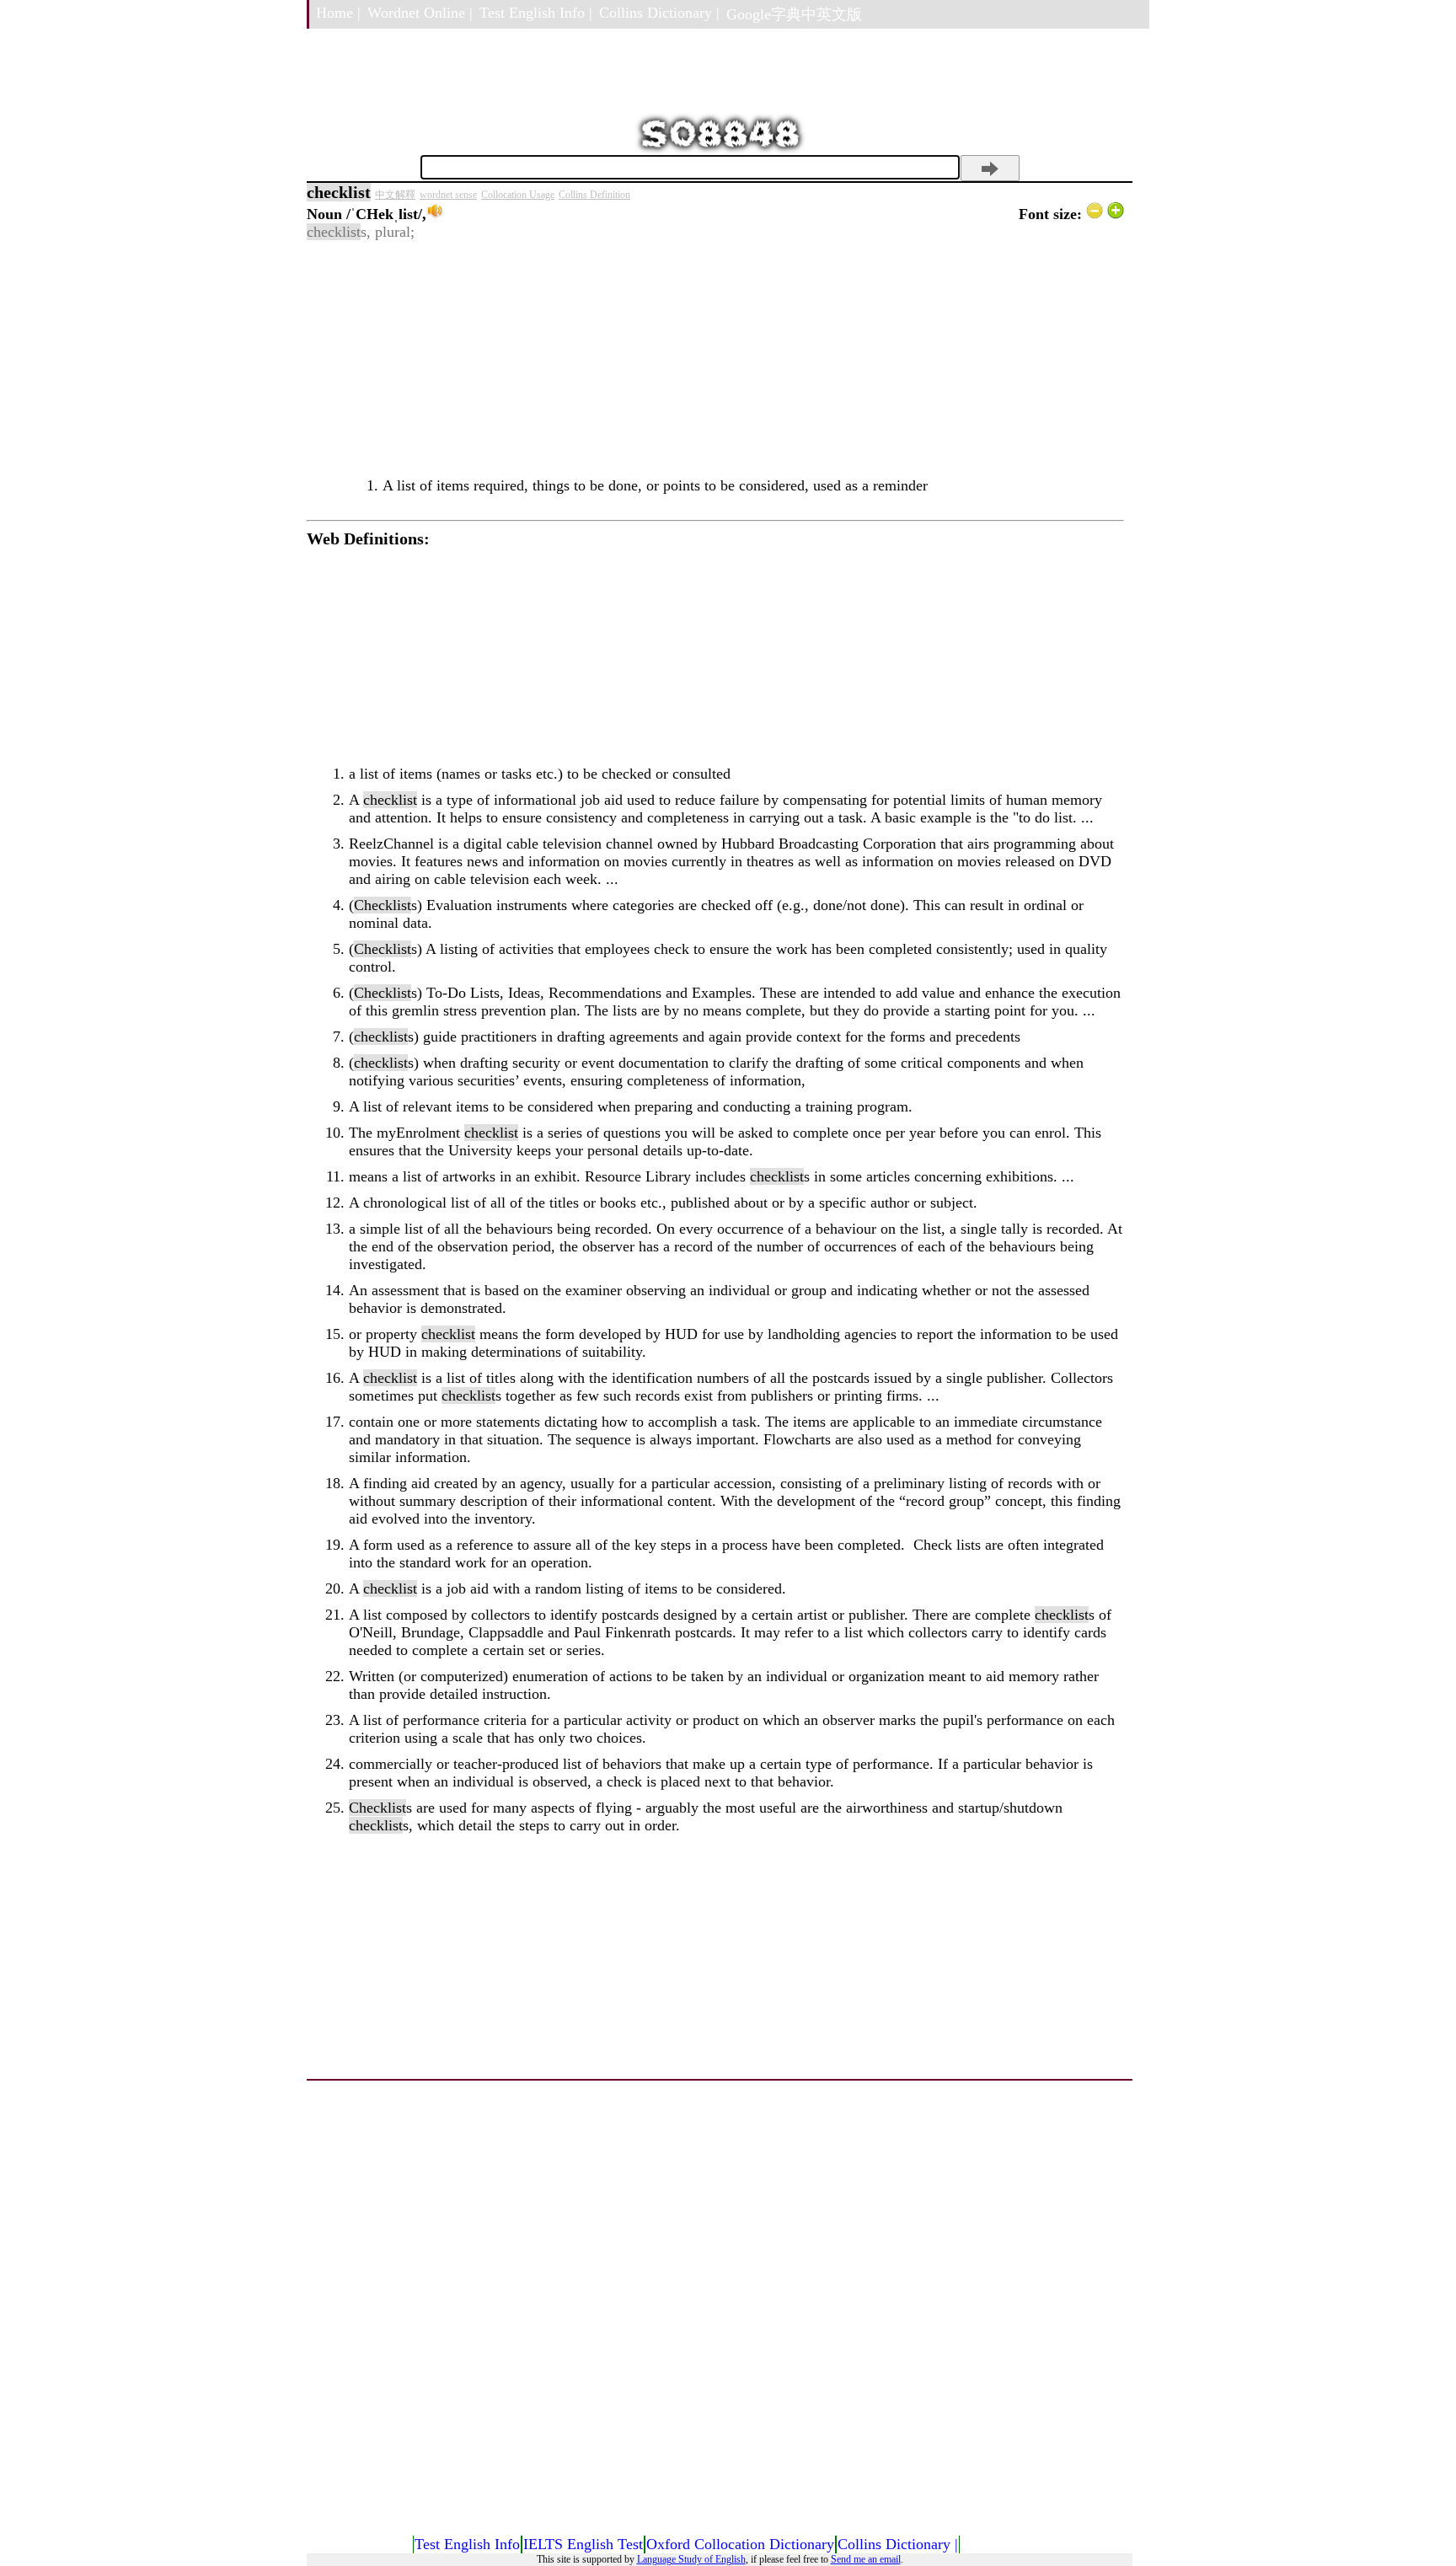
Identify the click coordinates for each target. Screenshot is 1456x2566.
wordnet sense (448, 195)
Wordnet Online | (420, 13)
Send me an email (866, 2559)
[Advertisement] (715, 359)
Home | (338, 13)
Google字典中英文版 (794, 14)
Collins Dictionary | (659, 13)
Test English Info (467, 2544)
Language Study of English (691, 2559)
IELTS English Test (583, 2544)
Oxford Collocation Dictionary (740, 2544)
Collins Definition (594, 195)
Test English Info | (536, 13)
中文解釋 (395, 195)
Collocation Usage (518, 195)
